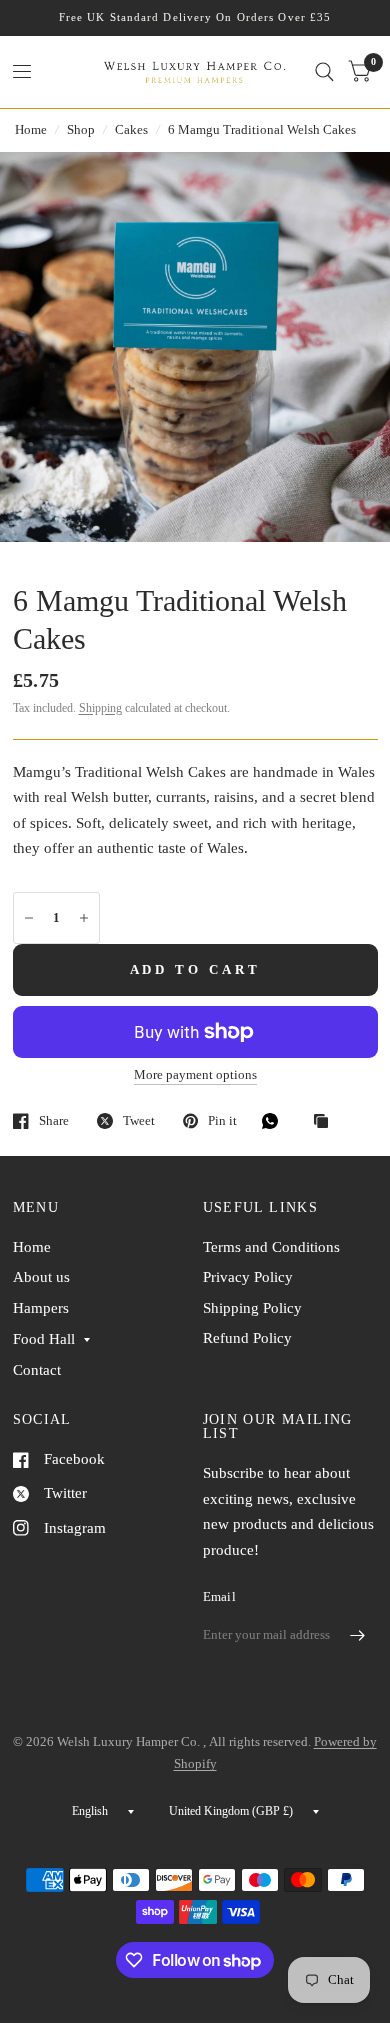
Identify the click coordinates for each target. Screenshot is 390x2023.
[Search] (324, 72)
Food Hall (44, 1339)
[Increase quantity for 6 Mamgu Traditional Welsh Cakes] (84, 918)
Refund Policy (247, 1338)
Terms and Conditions (271, 1247)
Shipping (100, 708)
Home (31, 129)
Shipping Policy (252, 1308)
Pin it (222, 1120)
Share (54, 1120)
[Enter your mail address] (358, 1635)
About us (41, 1277)
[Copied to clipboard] (326, 1122)
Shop (81, 129)
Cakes (131, 129)
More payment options (195, 1075)
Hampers (41, 1308)
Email (219, 1596)
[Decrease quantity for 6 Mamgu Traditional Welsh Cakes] (29, 918)
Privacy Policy (248, 1277)
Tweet (139, 1120)
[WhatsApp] (275, 1121)
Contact (37, 1370)
